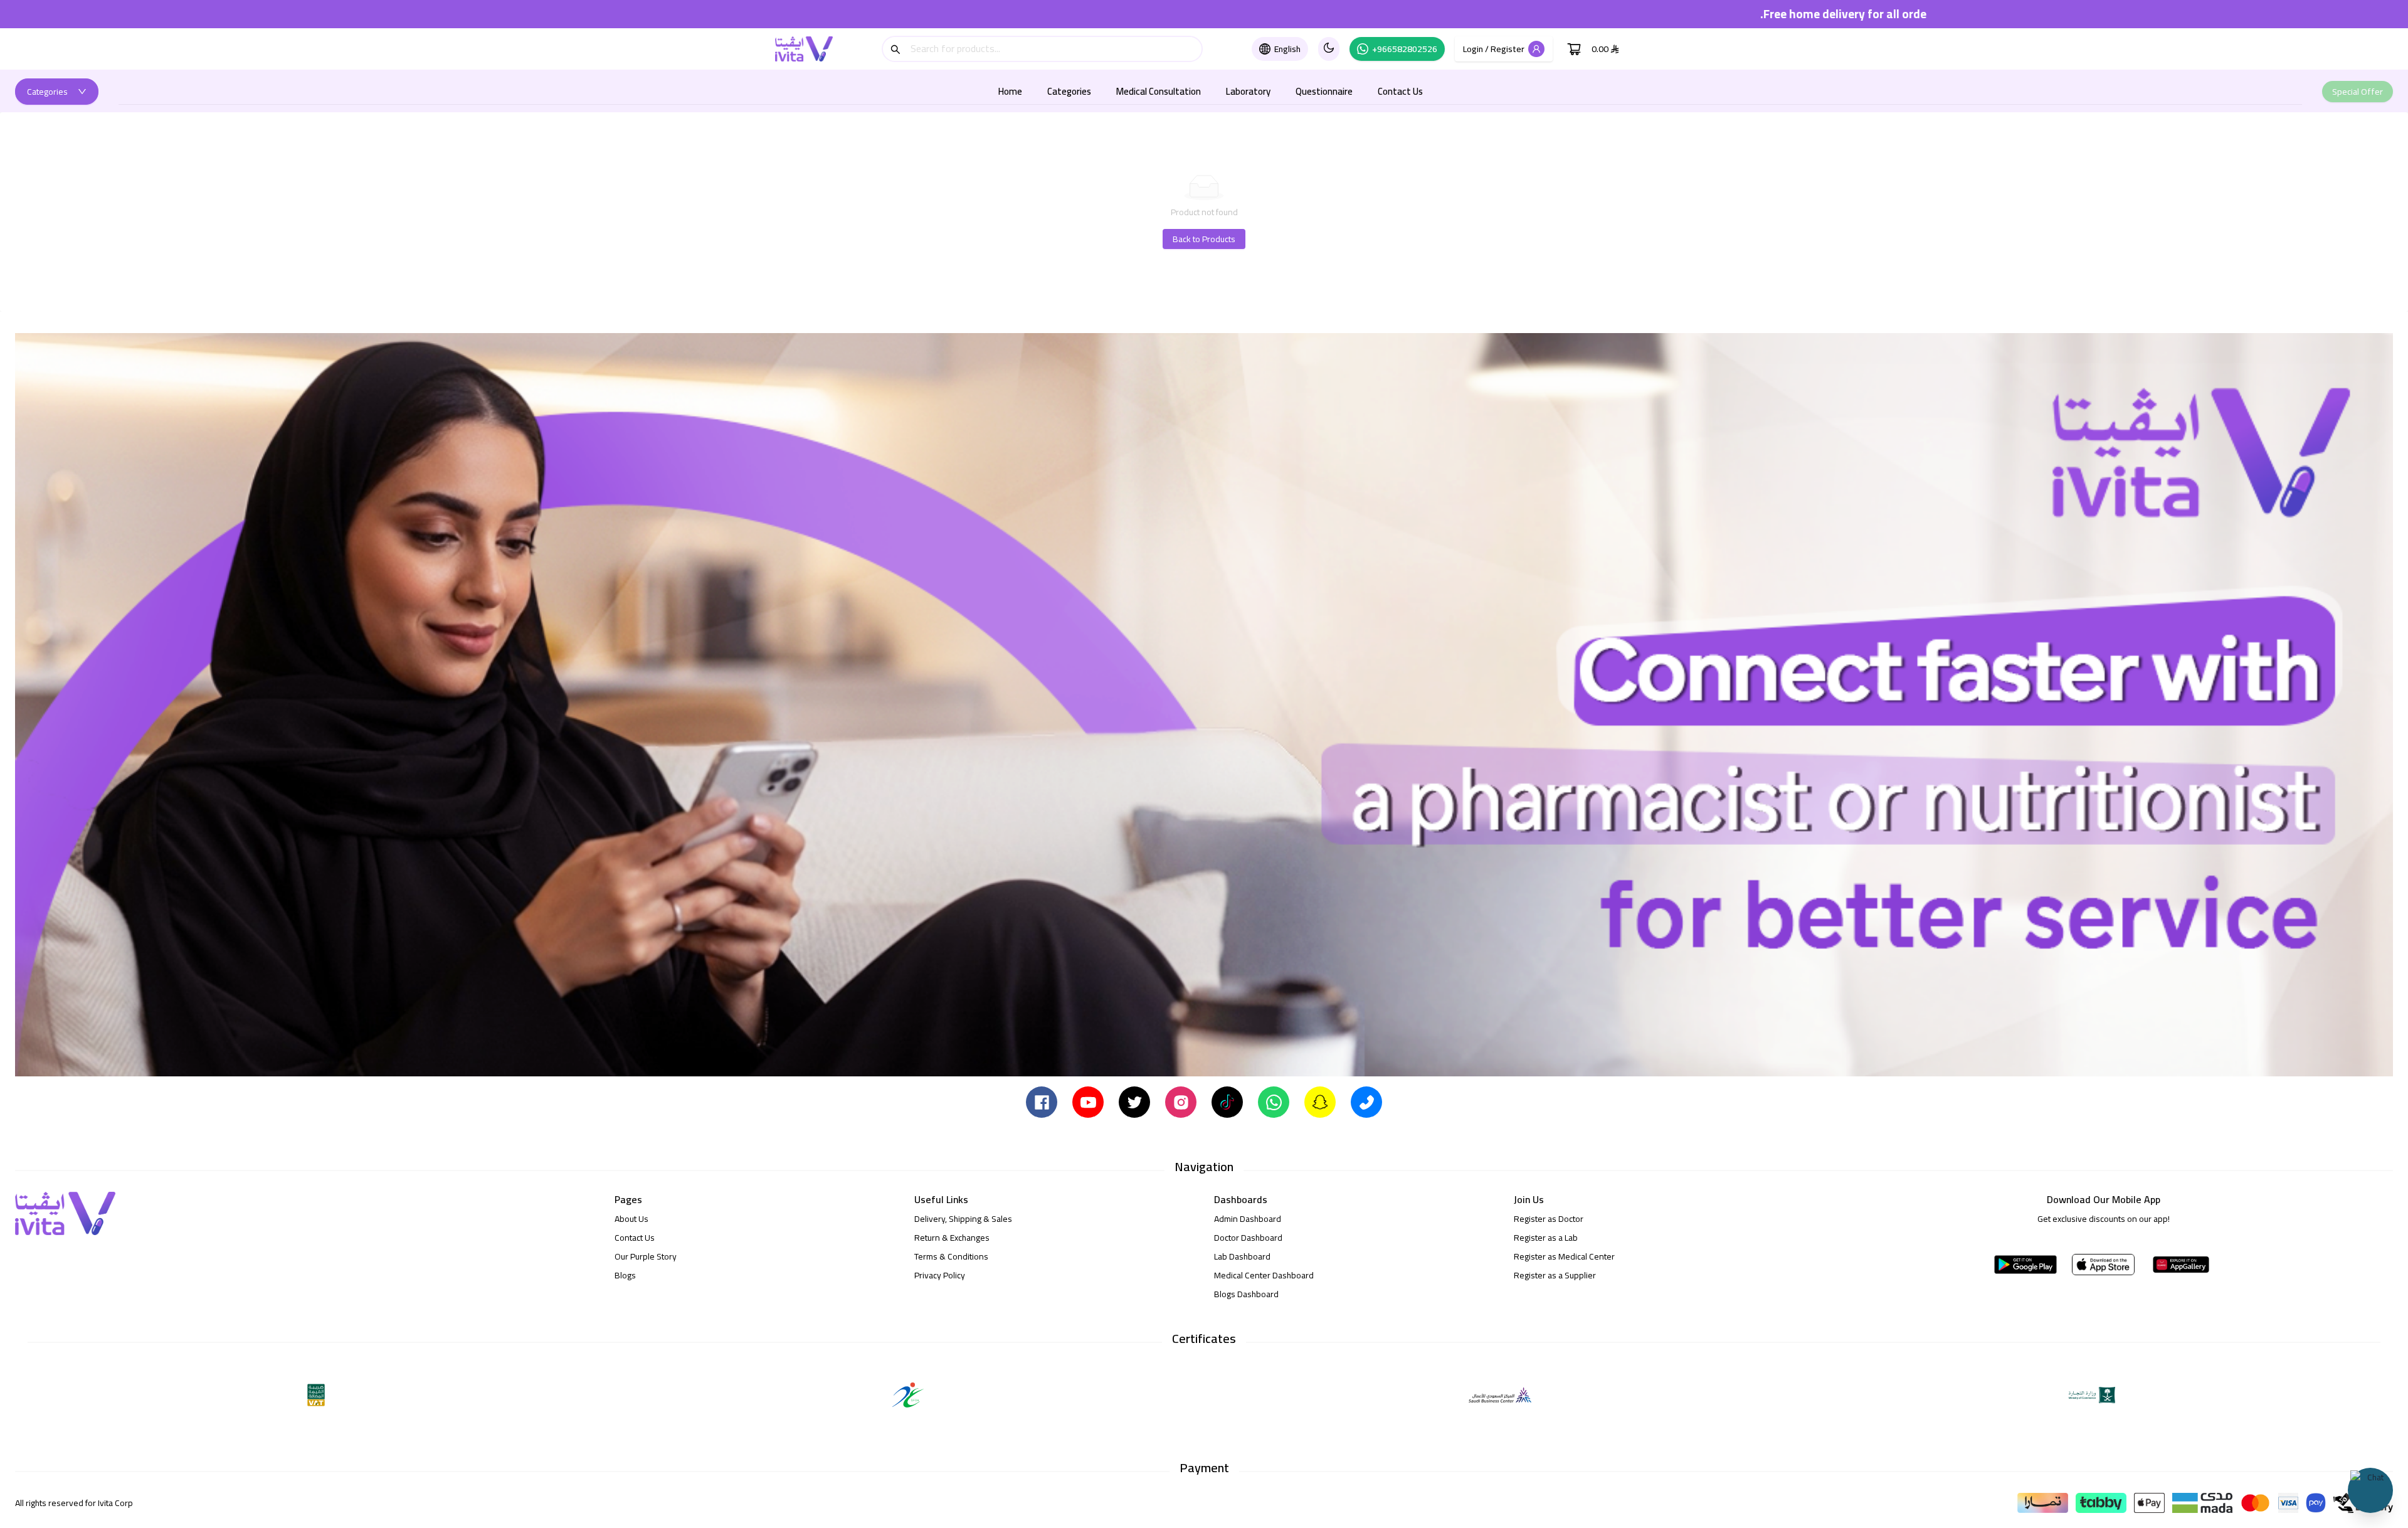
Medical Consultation (1159, 91)
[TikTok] (1227, 1101)
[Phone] (1366, 1101)
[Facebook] (1042, 1101)
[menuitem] (1010, 92)
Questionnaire (1324, 91)
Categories (1069, 91)
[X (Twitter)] (1134, 1101)
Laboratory (1248, 91)
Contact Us (1400, 91)
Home (1010, 91)
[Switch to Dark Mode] (1329, 49)
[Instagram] (1181, 1101)
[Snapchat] (1320, 1101)
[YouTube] (1088, 1101)
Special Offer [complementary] (2358, 92)
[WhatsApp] (1274, 1101)
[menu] (1210, 91)
